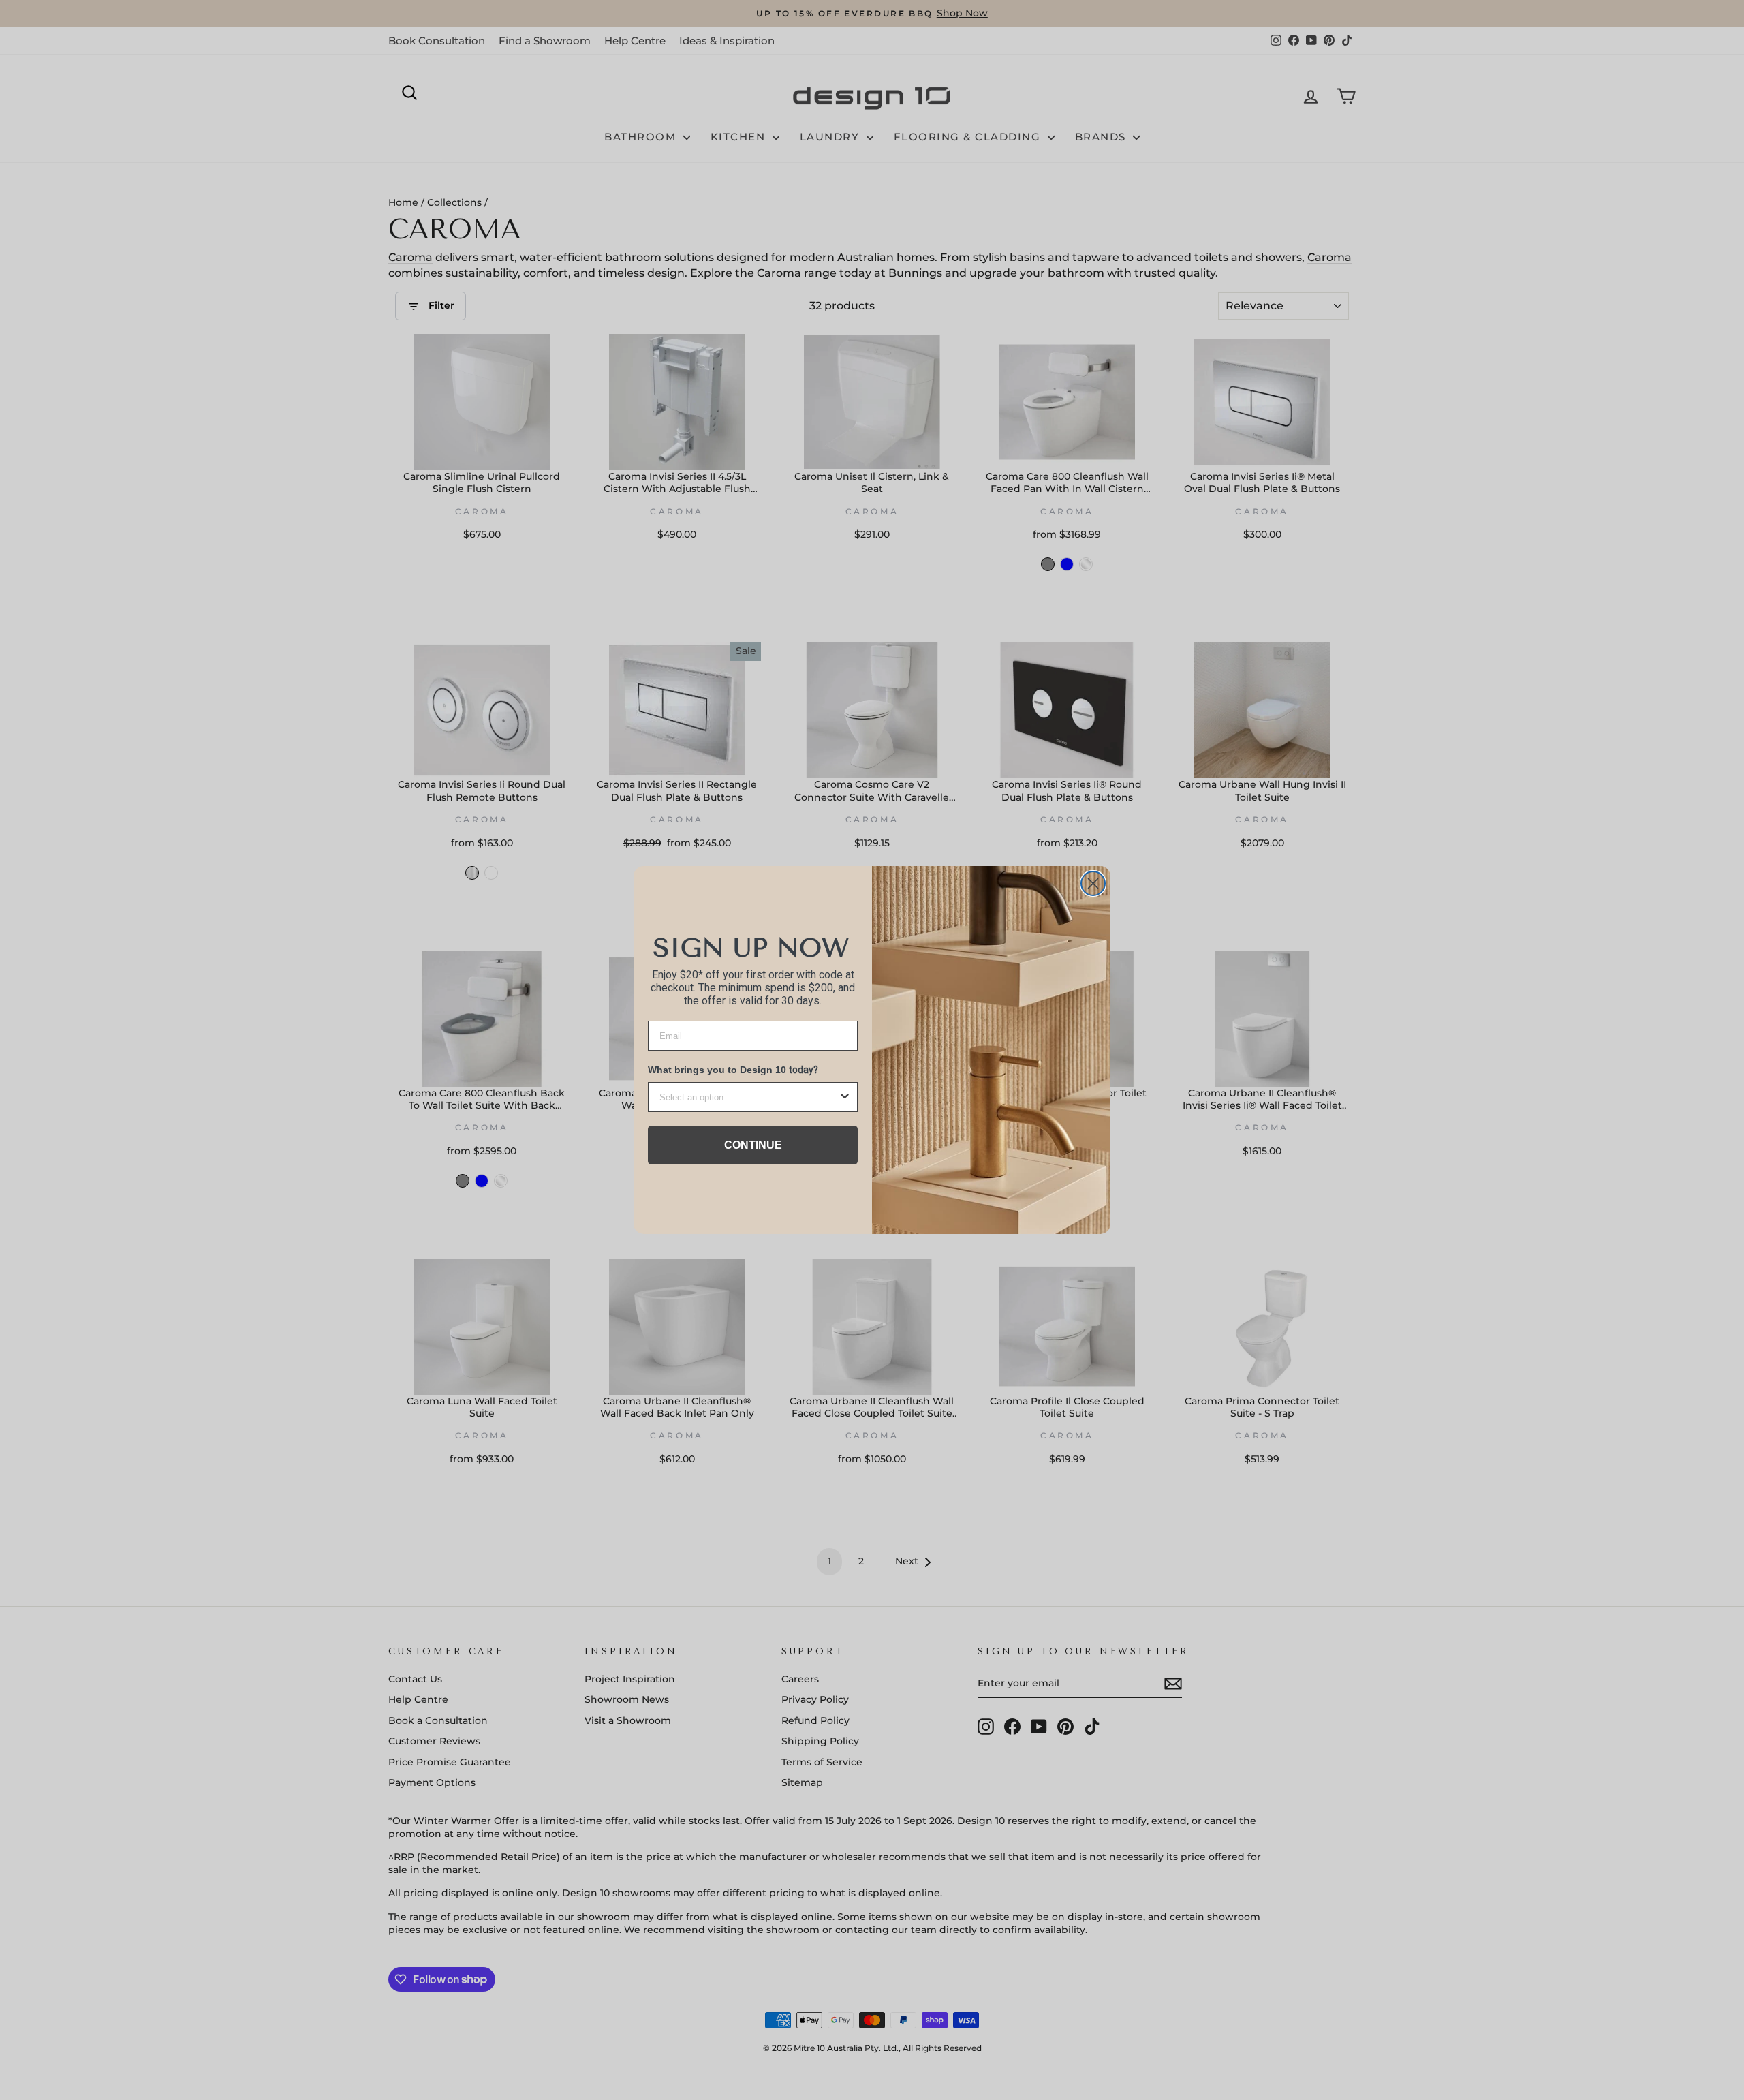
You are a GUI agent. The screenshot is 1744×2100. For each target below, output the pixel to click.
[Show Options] (845, 1097)
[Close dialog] (1093, 883)
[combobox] (749, 1097)
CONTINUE (753, 1145)
